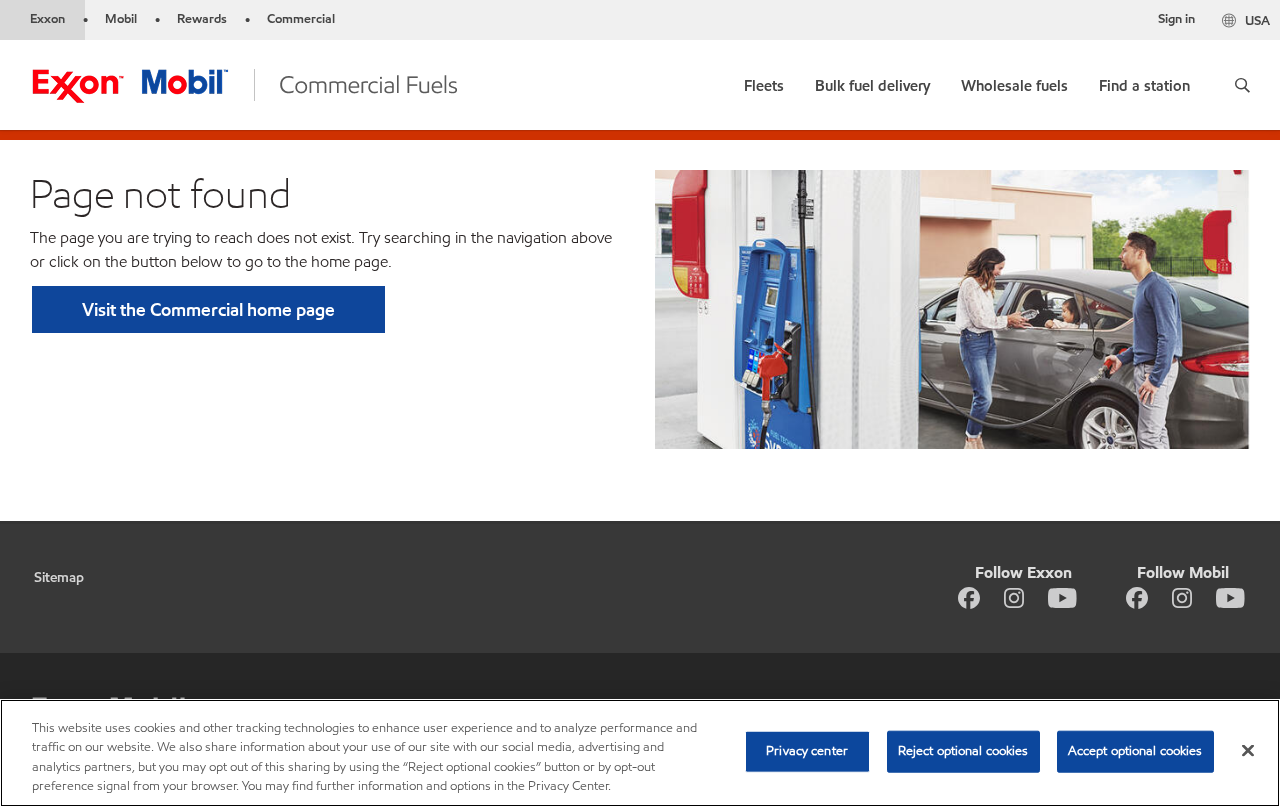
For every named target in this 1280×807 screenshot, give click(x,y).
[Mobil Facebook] (1137, 597)
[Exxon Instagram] (1014, 597)
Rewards (202, 19)
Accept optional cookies (1135, 751)
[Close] (1248, 750)
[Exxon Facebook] (969, 597)
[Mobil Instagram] (1182, 597)
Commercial (301, 19)
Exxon (47, 19)
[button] (1242, 85)
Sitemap (59, 577)
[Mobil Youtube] (1230, 597)
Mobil (121, 19)
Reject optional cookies (963, 751)
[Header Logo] (244, 83)
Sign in (1176, 19)
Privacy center (807, 751)
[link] (764, 81)
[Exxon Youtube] (1062, 597)
